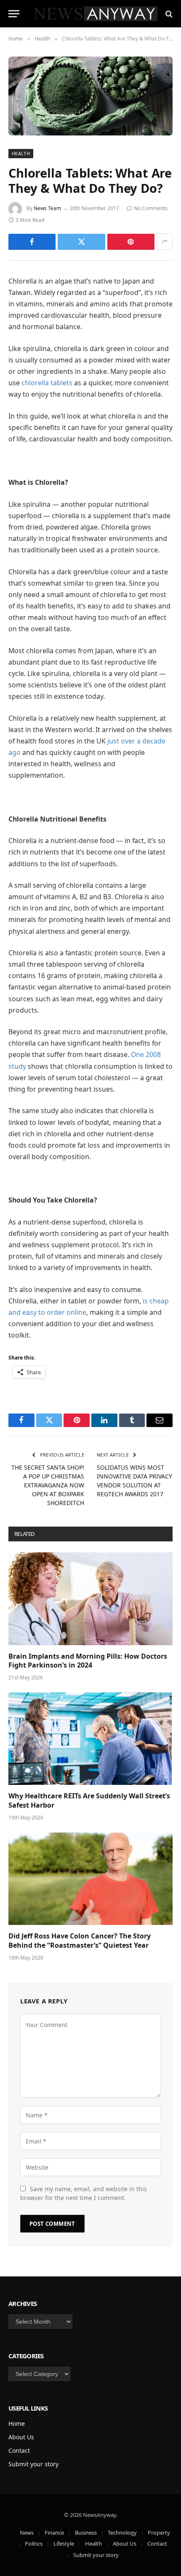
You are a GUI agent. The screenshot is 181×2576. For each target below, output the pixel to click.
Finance (54, 2533)
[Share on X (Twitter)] (81, 242)
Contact (19, 2450)
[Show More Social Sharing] (165, 242)
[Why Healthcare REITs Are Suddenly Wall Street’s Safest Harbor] (90, 1739)
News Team (47, 208)
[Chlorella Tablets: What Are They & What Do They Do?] (90, 96)
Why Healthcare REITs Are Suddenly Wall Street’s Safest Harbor (89, 1800)
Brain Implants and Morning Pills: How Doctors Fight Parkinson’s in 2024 (88, 1661)
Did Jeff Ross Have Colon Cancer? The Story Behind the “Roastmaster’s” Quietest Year (80, 1941)
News (27, 2533)
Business (86, 2533)
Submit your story (33, 2464)
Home (17, 2423)
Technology (122, 2533)
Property (159, 2533)
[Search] (168, 14)
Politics (34, 2544)
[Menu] (14, 14)
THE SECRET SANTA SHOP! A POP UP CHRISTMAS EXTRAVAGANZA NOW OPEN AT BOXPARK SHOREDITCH (48, 1485)
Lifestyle (64, 2544)
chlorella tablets (47, 383)
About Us (21, 2437)
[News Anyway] (95, 14)
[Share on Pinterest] (131, 242)
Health (21, 153)
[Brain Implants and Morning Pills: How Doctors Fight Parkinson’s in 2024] (90, 1599)
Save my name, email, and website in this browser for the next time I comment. (84, 2193)
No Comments (151, 208)
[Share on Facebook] (32, 242)
